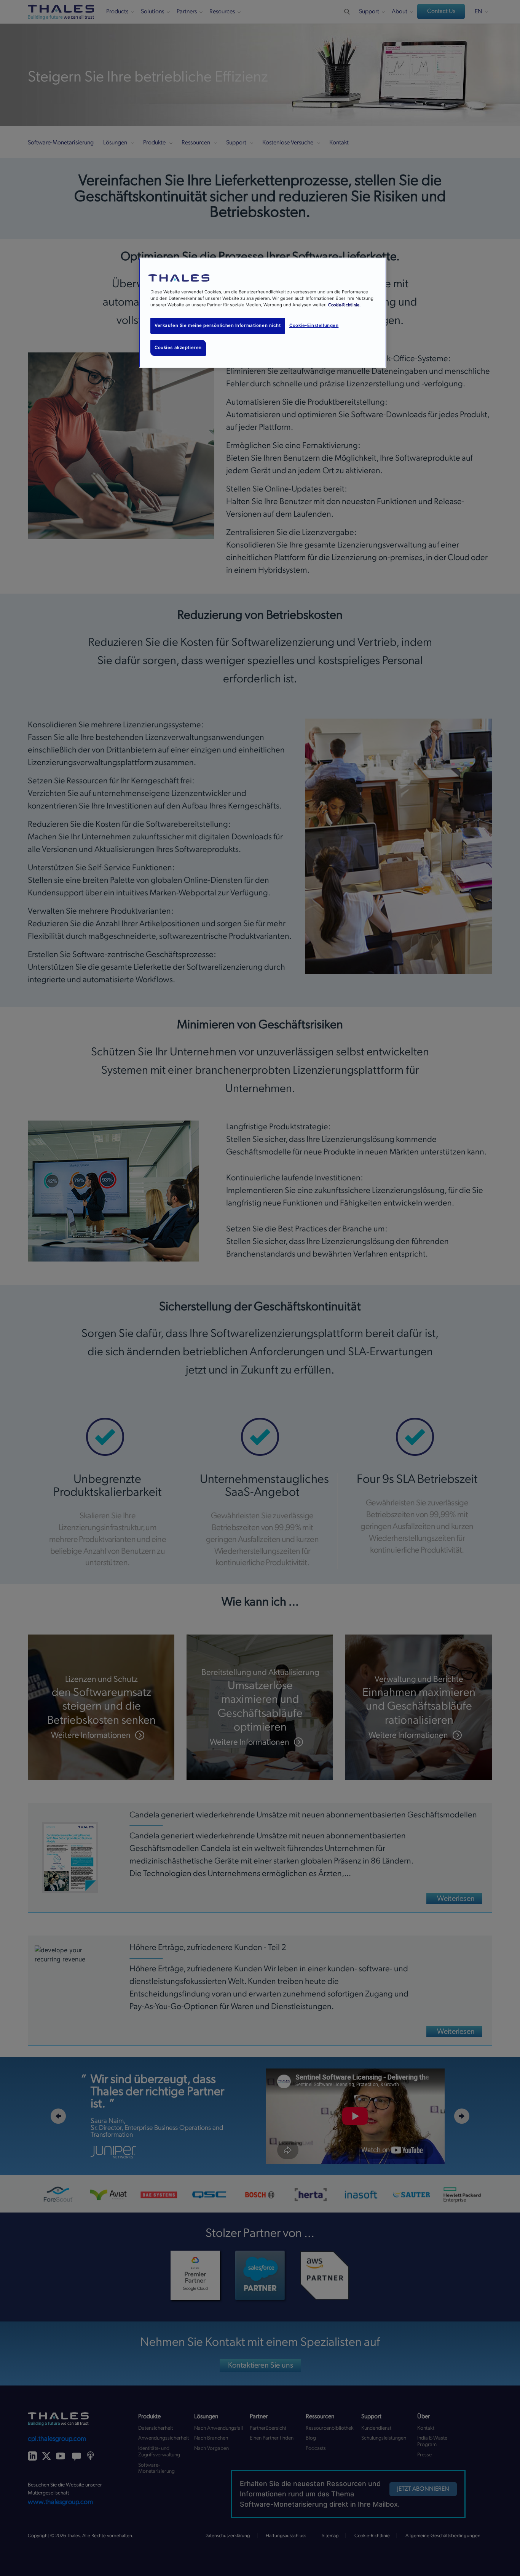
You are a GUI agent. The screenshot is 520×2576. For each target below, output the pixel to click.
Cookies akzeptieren (178, 347)
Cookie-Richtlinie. (344, 305)
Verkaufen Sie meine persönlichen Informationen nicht (218, 325)
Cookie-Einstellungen (314, 325)
